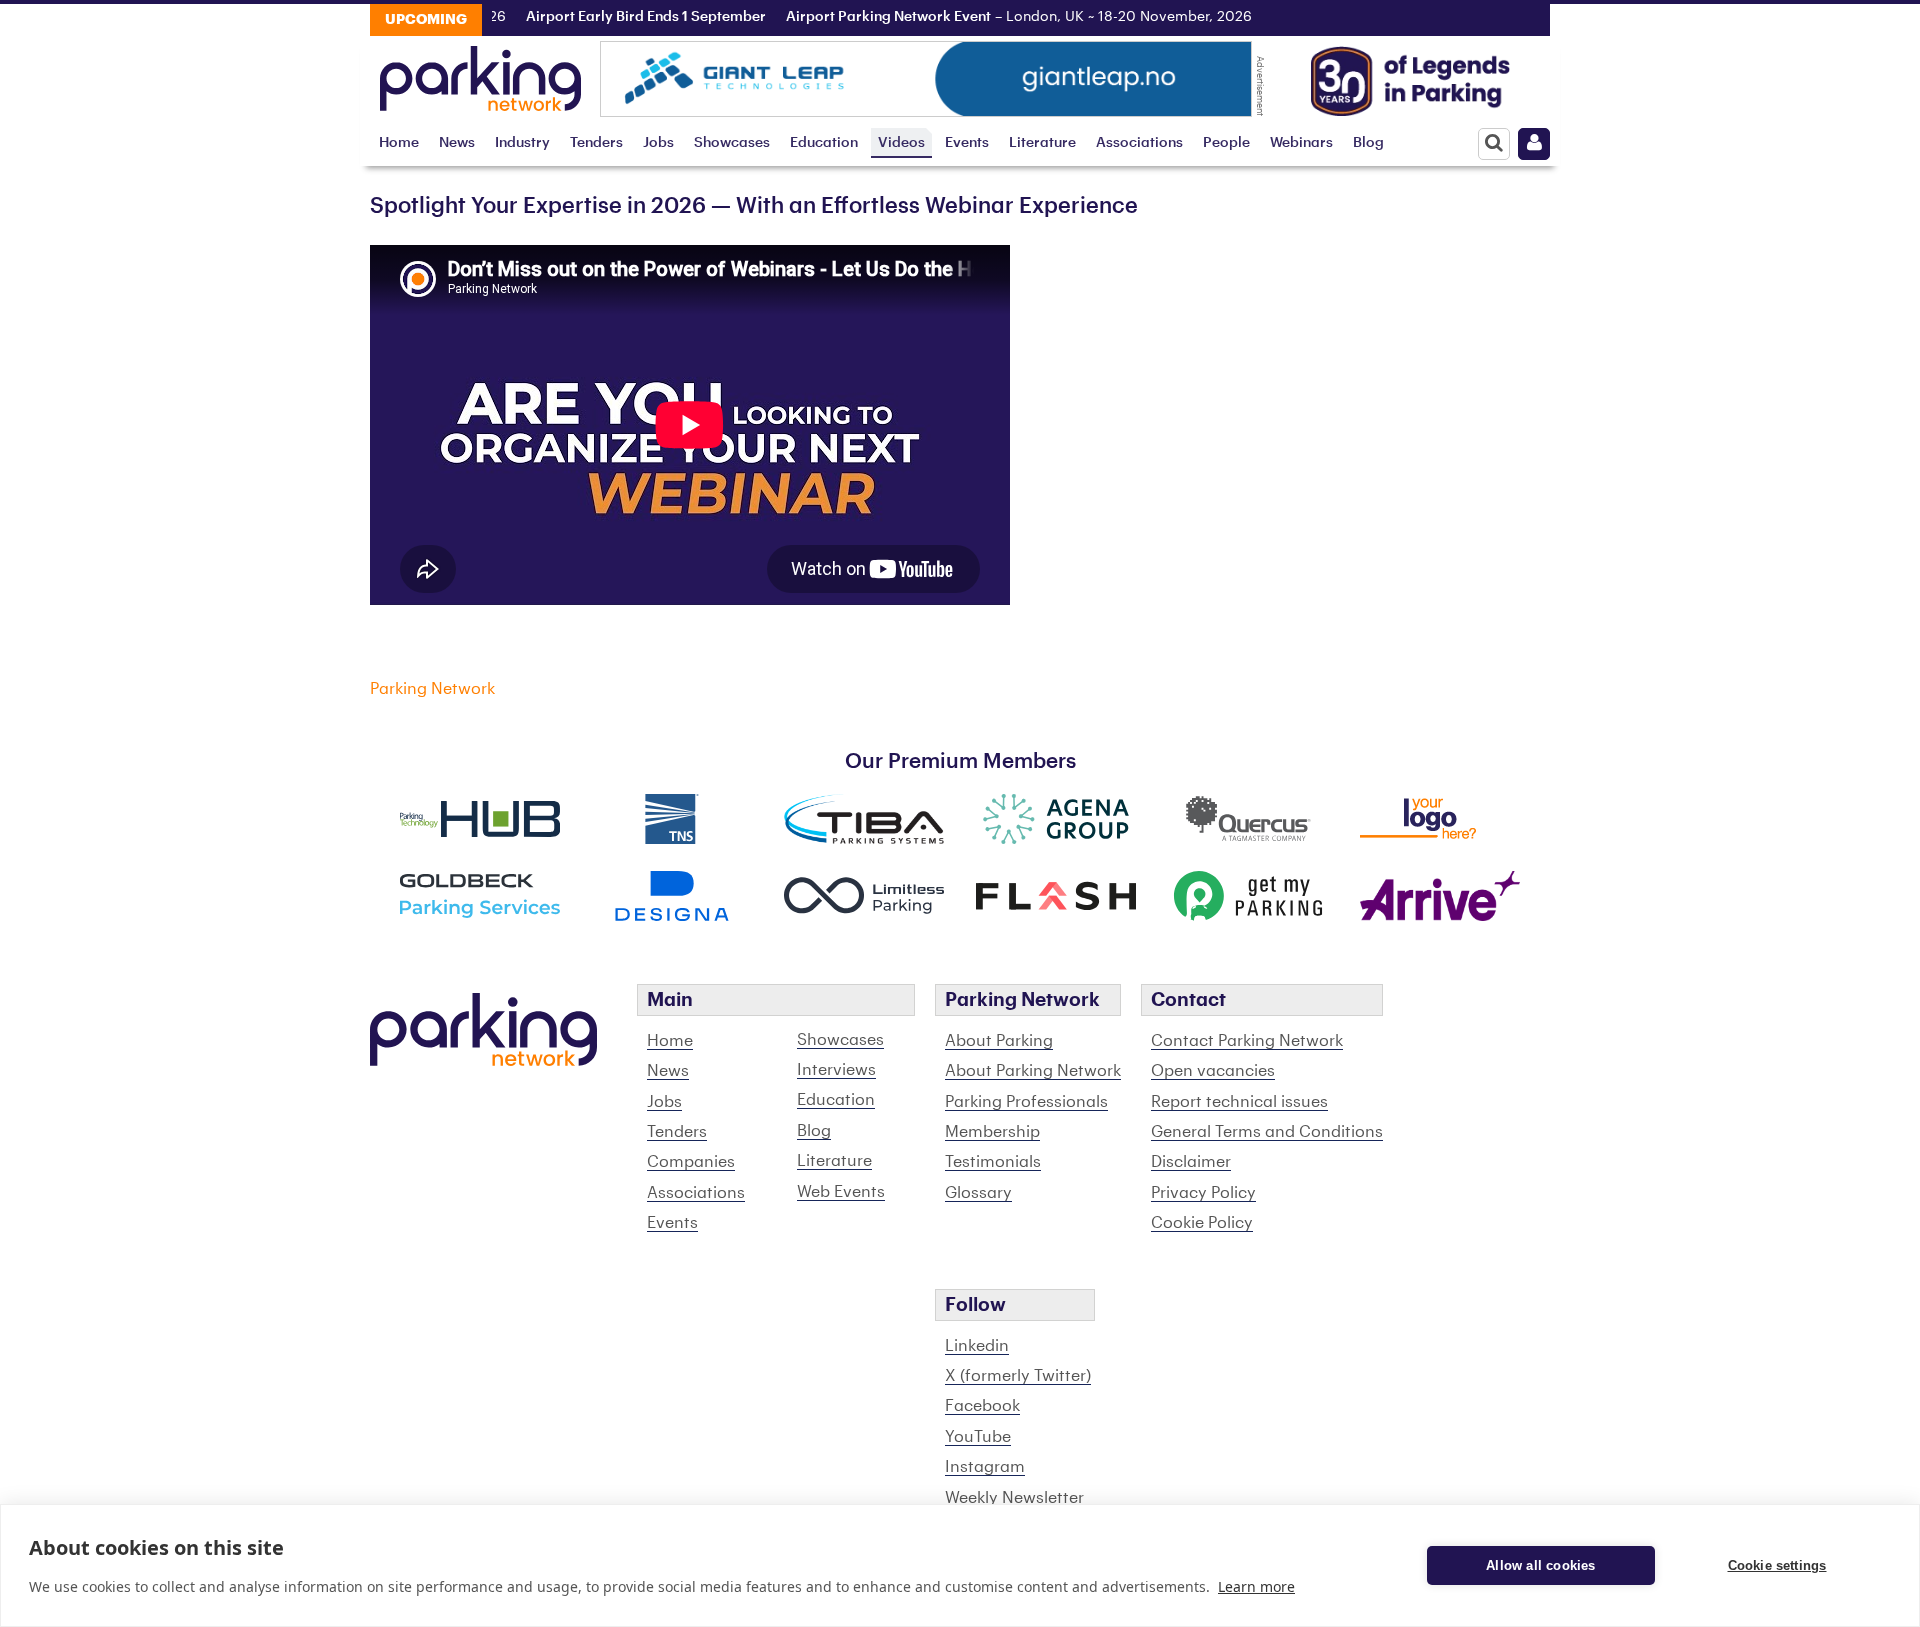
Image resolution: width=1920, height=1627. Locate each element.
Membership (992, 1132)
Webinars (1301, 142)
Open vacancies (1213, 1071)
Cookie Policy (1202, 1223)
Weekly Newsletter (1014, 1498)
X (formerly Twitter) (1018, 1376)
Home (399, 142)
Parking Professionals (1026, 1102)
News (457, 142)
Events (967, 142)
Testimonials (993, 1162)
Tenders (596, 142)
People (1226, 142)
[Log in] (1534, 144)
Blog (1368, 142)
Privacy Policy (1203, 1193)
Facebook (982, 1406)
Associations (1139, 142)
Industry (522, 142)
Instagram (985, 1467)
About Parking (999, 1041)
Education (824, 142)
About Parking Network (1033, 1071)
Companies (691, 1162)
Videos (901, 142)
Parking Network (432, 689)
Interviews (836, 1070)
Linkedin (977, 1346)
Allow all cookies (1540, 1565)
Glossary (978, 1193)
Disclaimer (1191, 1162)
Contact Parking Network (1247, 1041)
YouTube (978, 1437)
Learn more (1256, 1586)
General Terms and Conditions (1267, 1132)
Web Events (841, 1192)
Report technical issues (1239, 1102)
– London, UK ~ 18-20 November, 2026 (992, 17)
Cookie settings (1777, 1565)
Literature (1042, 142)
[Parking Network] (480, 73)
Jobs (658, 142)
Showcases (732, 142)
